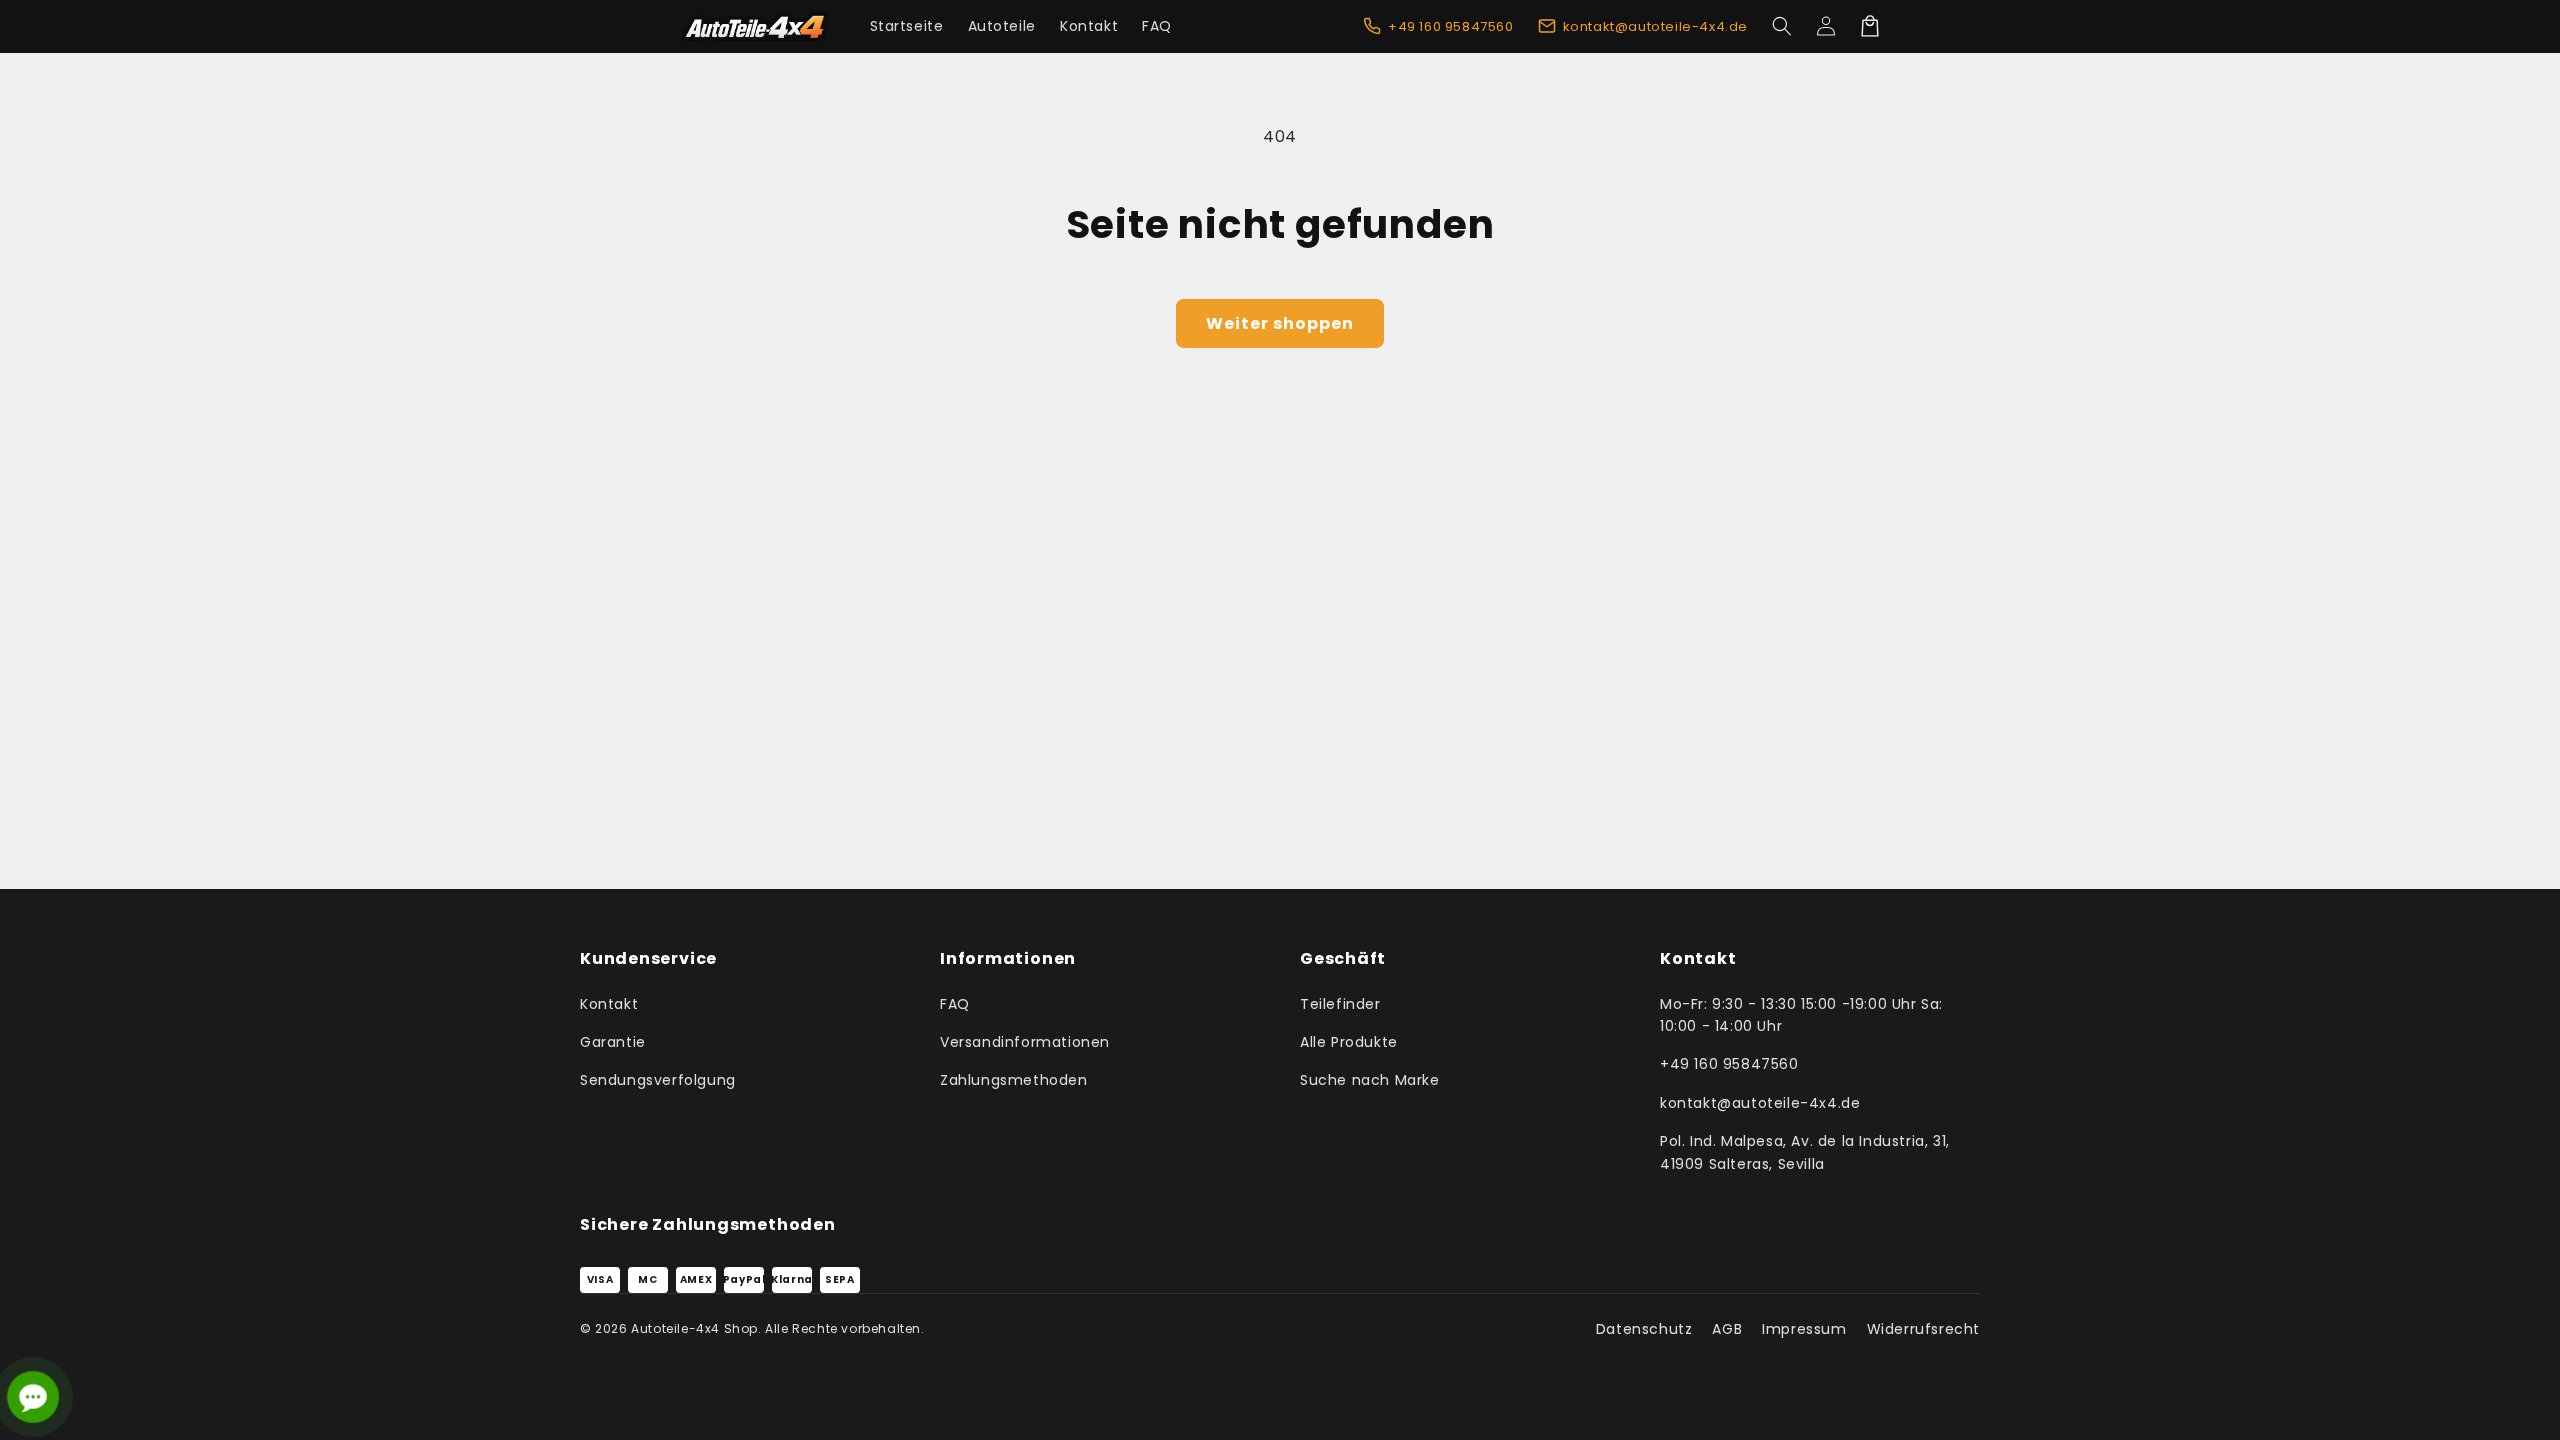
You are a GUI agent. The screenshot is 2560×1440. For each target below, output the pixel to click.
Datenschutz (1644, 1329)
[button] (1782, 26)
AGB (1727, 1329)
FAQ (955, 1004)
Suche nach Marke (1370, 1080)
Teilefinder (1340, 1004)
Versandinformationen (1025, 1042)
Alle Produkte (1349, 1042)
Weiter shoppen (1280, 323)
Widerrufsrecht (1923, 1329)
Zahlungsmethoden (1014, 1080)
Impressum (1804, 1329)
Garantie (613, 1042)
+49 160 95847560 (1729, 1064)
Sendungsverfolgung (658, 1080)
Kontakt (609, 1004)
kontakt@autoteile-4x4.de (1760, 1103)
